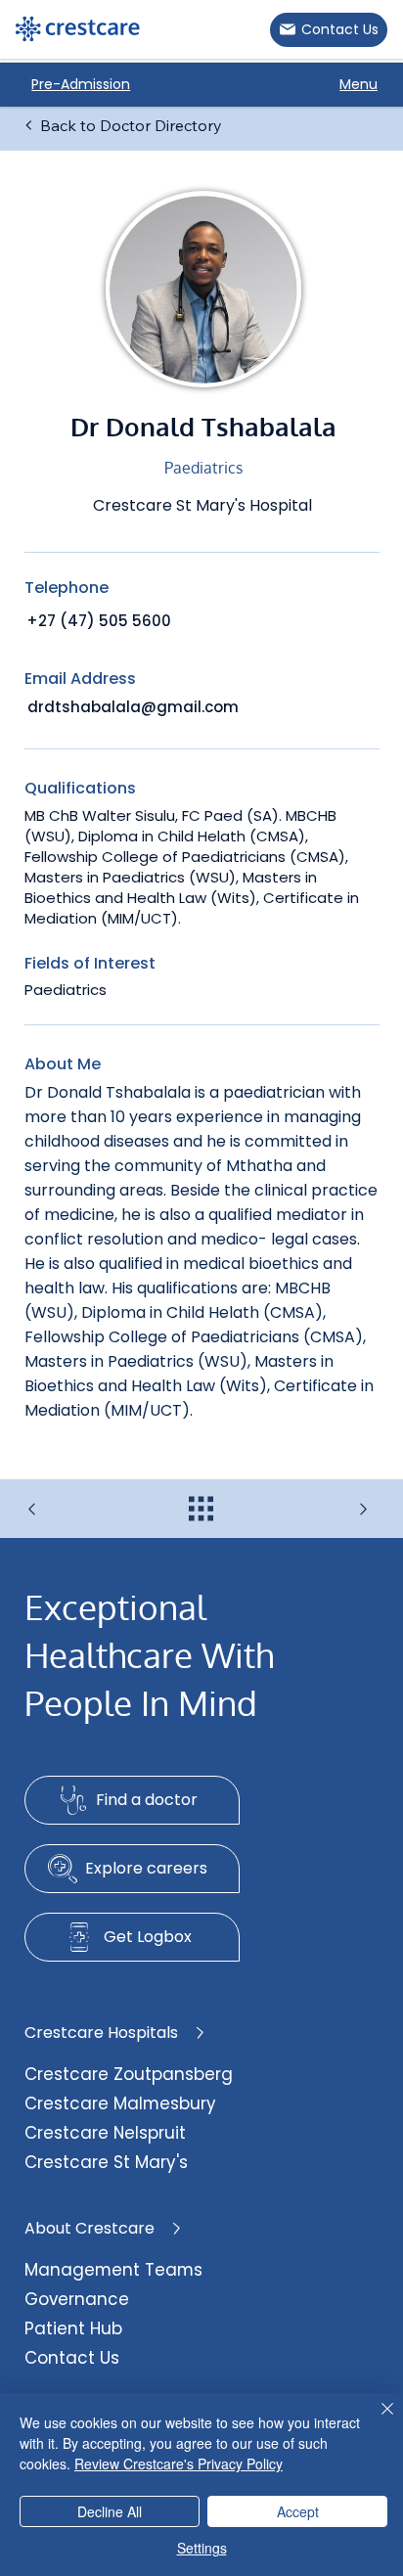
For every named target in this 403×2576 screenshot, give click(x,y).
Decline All (110, 2511)
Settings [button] (202, 2548)
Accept (298, 2511)
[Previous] (84, 1509)
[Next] (319, 1509)
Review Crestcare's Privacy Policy (179, 2463)
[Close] (376, 2420)
